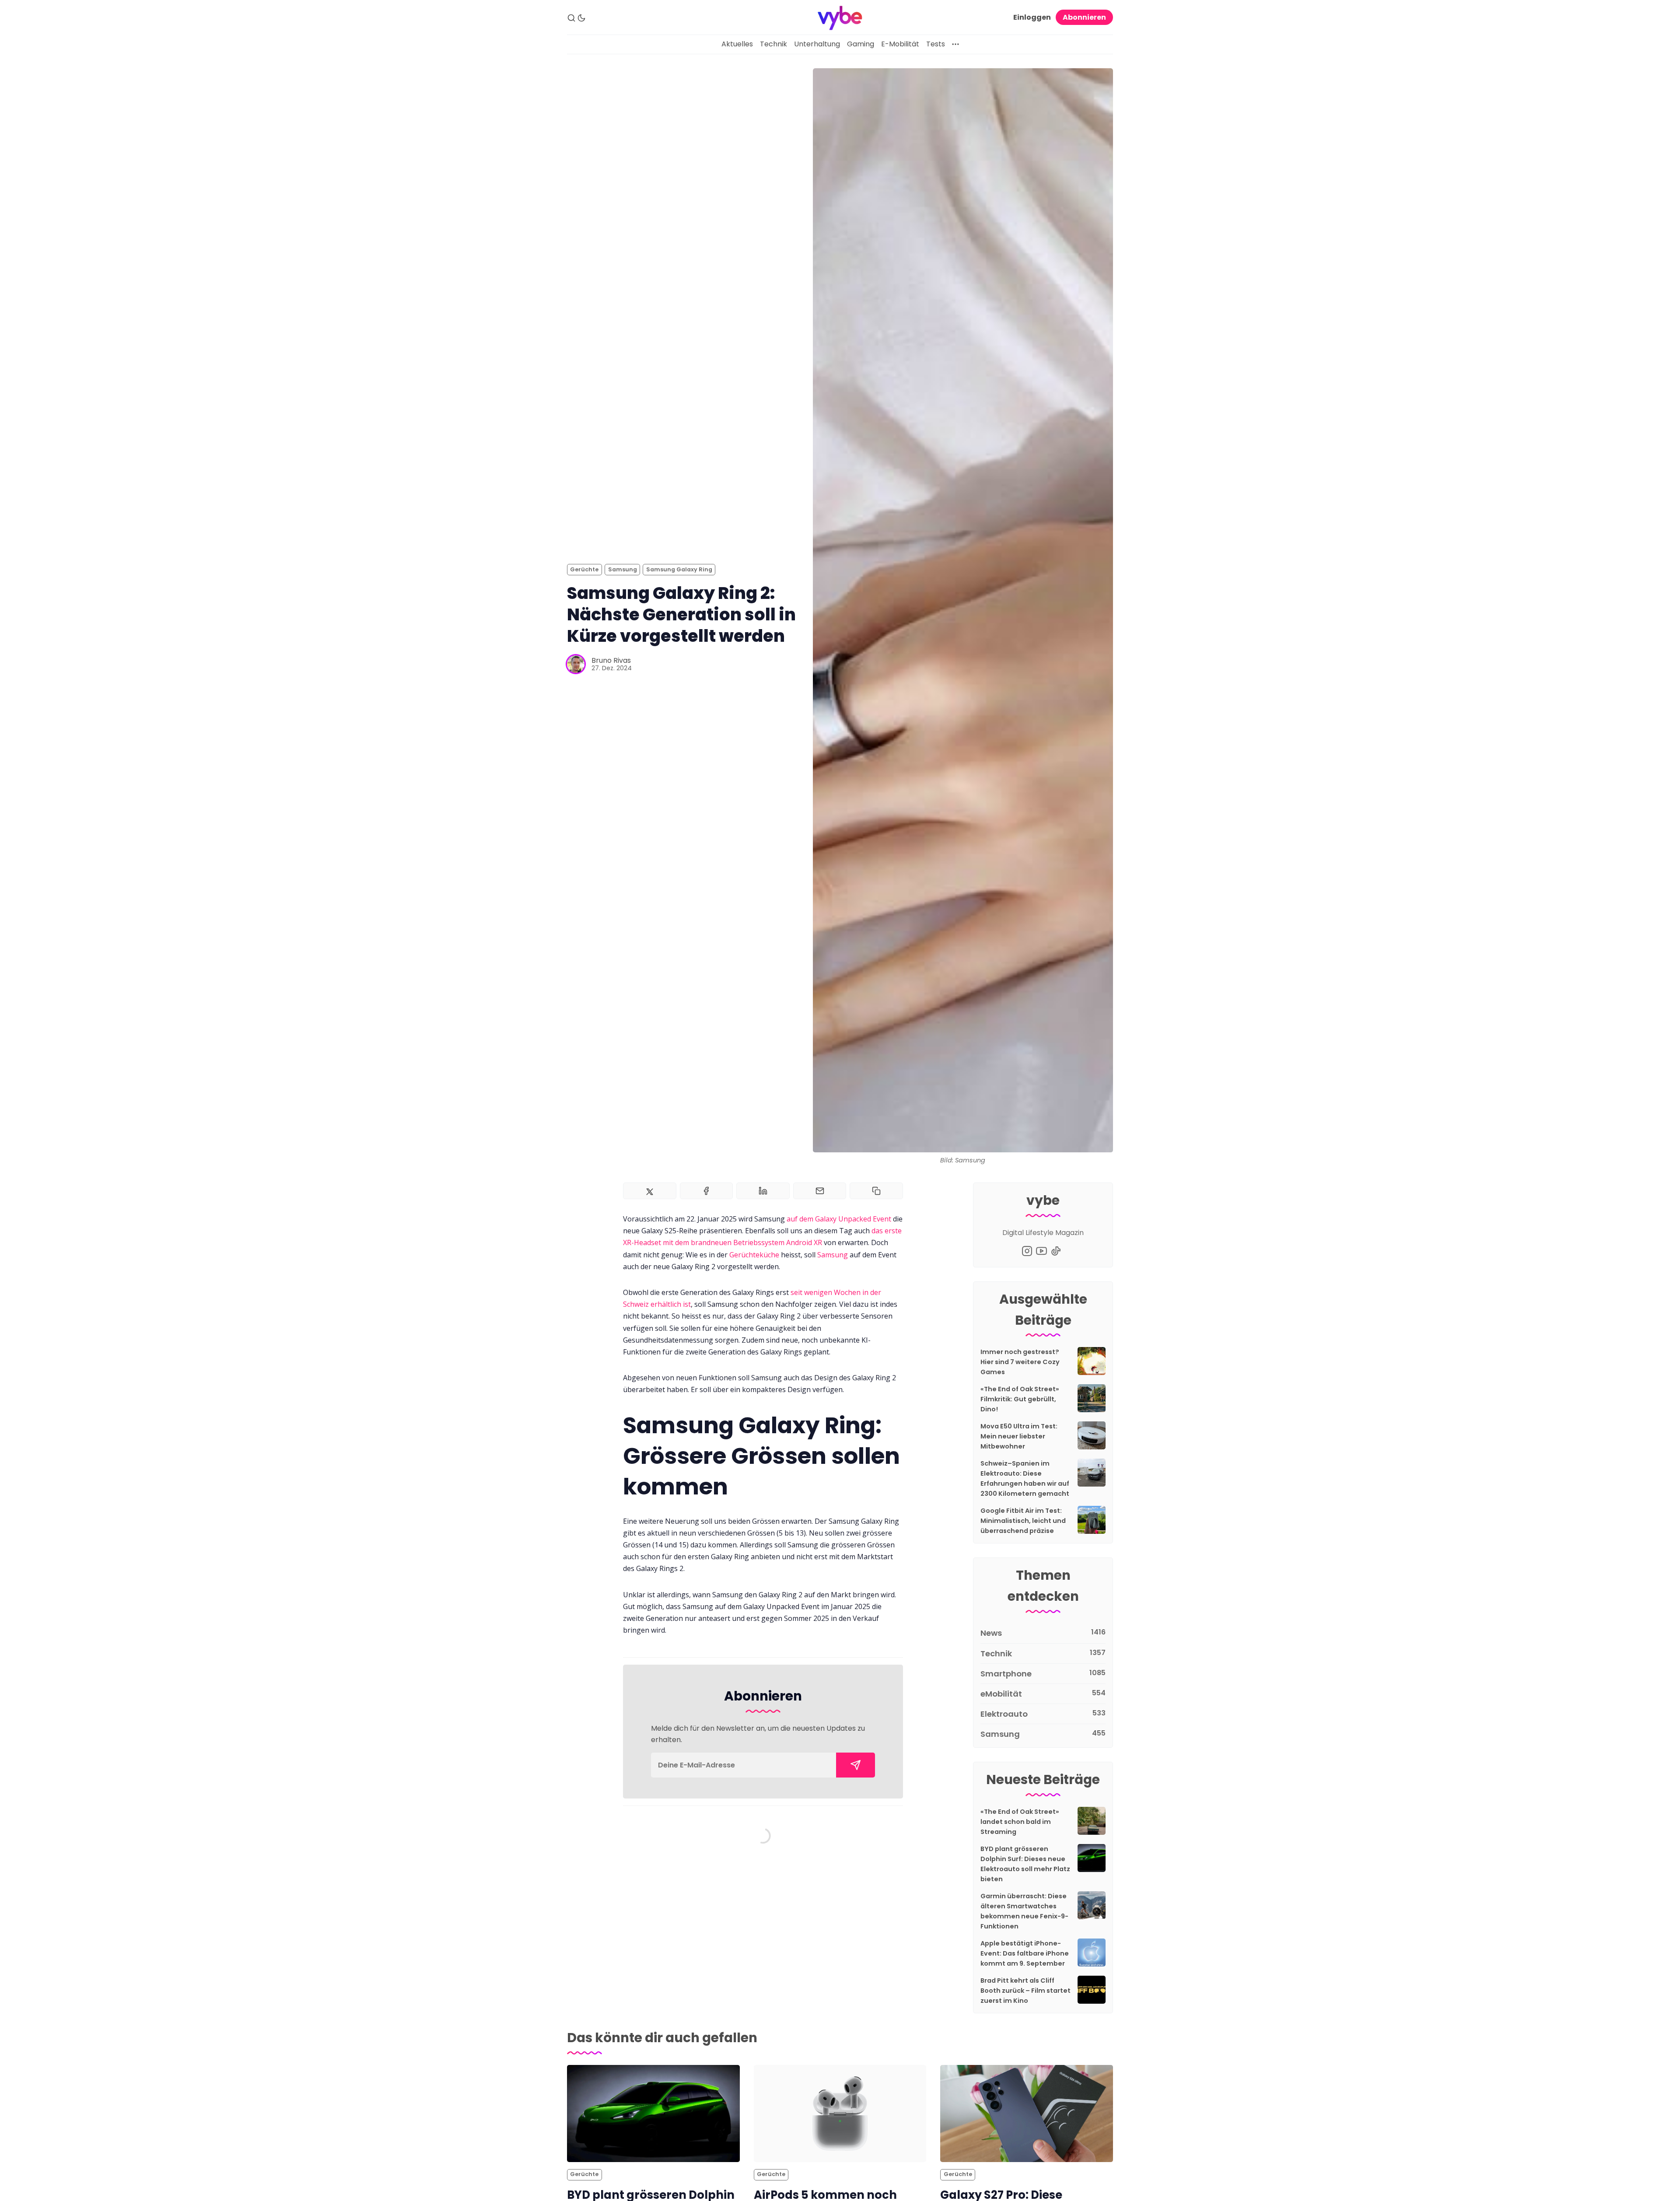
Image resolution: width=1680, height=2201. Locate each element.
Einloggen (1032, 17)
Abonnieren (1084, 17)
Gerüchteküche (754, 1255)
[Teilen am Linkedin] (763, 1191)
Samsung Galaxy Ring (679, 569)
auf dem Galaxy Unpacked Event (839, 1219)
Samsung (623, 569)
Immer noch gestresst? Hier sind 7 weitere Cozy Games (1020, 1362)
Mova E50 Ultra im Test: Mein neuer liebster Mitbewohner (1019, 1436)
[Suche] (571, 18)
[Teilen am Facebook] (707, 1191)
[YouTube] (1041, 1251)
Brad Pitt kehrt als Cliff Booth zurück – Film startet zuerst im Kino (1025, 1991)
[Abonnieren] (856, 1765)
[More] (955, 44)
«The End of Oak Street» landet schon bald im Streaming (1020, 1822)
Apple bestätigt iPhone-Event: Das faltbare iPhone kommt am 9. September (1025, 1953)
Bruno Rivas (611, 660)
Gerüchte (584, 569)
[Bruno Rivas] (576, 664)
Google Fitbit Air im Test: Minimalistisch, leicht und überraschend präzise (1023, 1521)
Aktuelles (737, 44)
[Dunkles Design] (581, 18)
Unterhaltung (817, 44)
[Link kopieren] (876, 1191)
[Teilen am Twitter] (650, 1191)
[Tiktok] (1056, 1251)
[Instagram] (1027, 1251)
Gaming (861, 44)
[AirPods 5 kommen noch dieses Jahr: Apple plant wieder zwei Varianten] (840, 2114)
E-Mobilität (900, 44)
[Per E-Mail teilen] (820, 1191)
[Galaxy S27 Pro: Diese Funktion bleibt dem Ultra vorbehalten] (1027, 2114)
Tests (936, 44)
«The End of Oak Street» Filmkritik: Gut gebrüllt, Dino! (1020, 1399)
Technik (773, 44)
